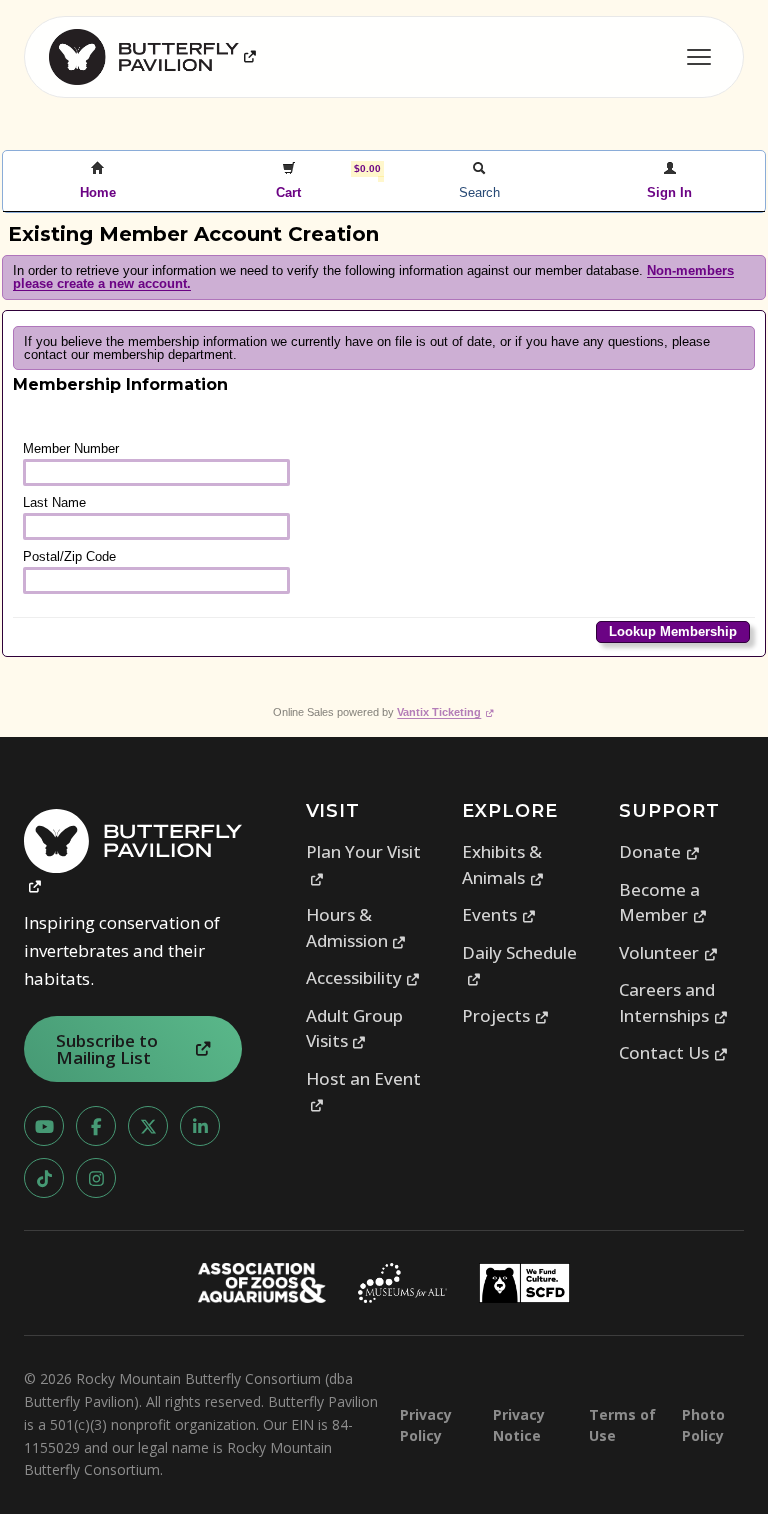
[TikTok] (44, 1178)
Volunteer (668, 952)
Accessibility (363, 977)
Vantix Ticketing (445, 712)
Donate (659, 851)
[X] (148, 1126)
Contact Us (673, 1052)
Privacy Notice (519, 1425)
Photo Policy (703, 1425)
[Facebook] (96, 1126)
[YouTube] (44, 1126)
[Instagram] (96, 1178)
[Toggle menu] (699, 57)
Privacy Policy (426, 1425)
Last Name (54, 502)
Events (499, 914)
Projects (505, 1015)
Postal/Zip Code (69, 556)
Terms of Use (622, 1425)
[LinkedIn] (200, 1126)
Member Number (71, 448)
